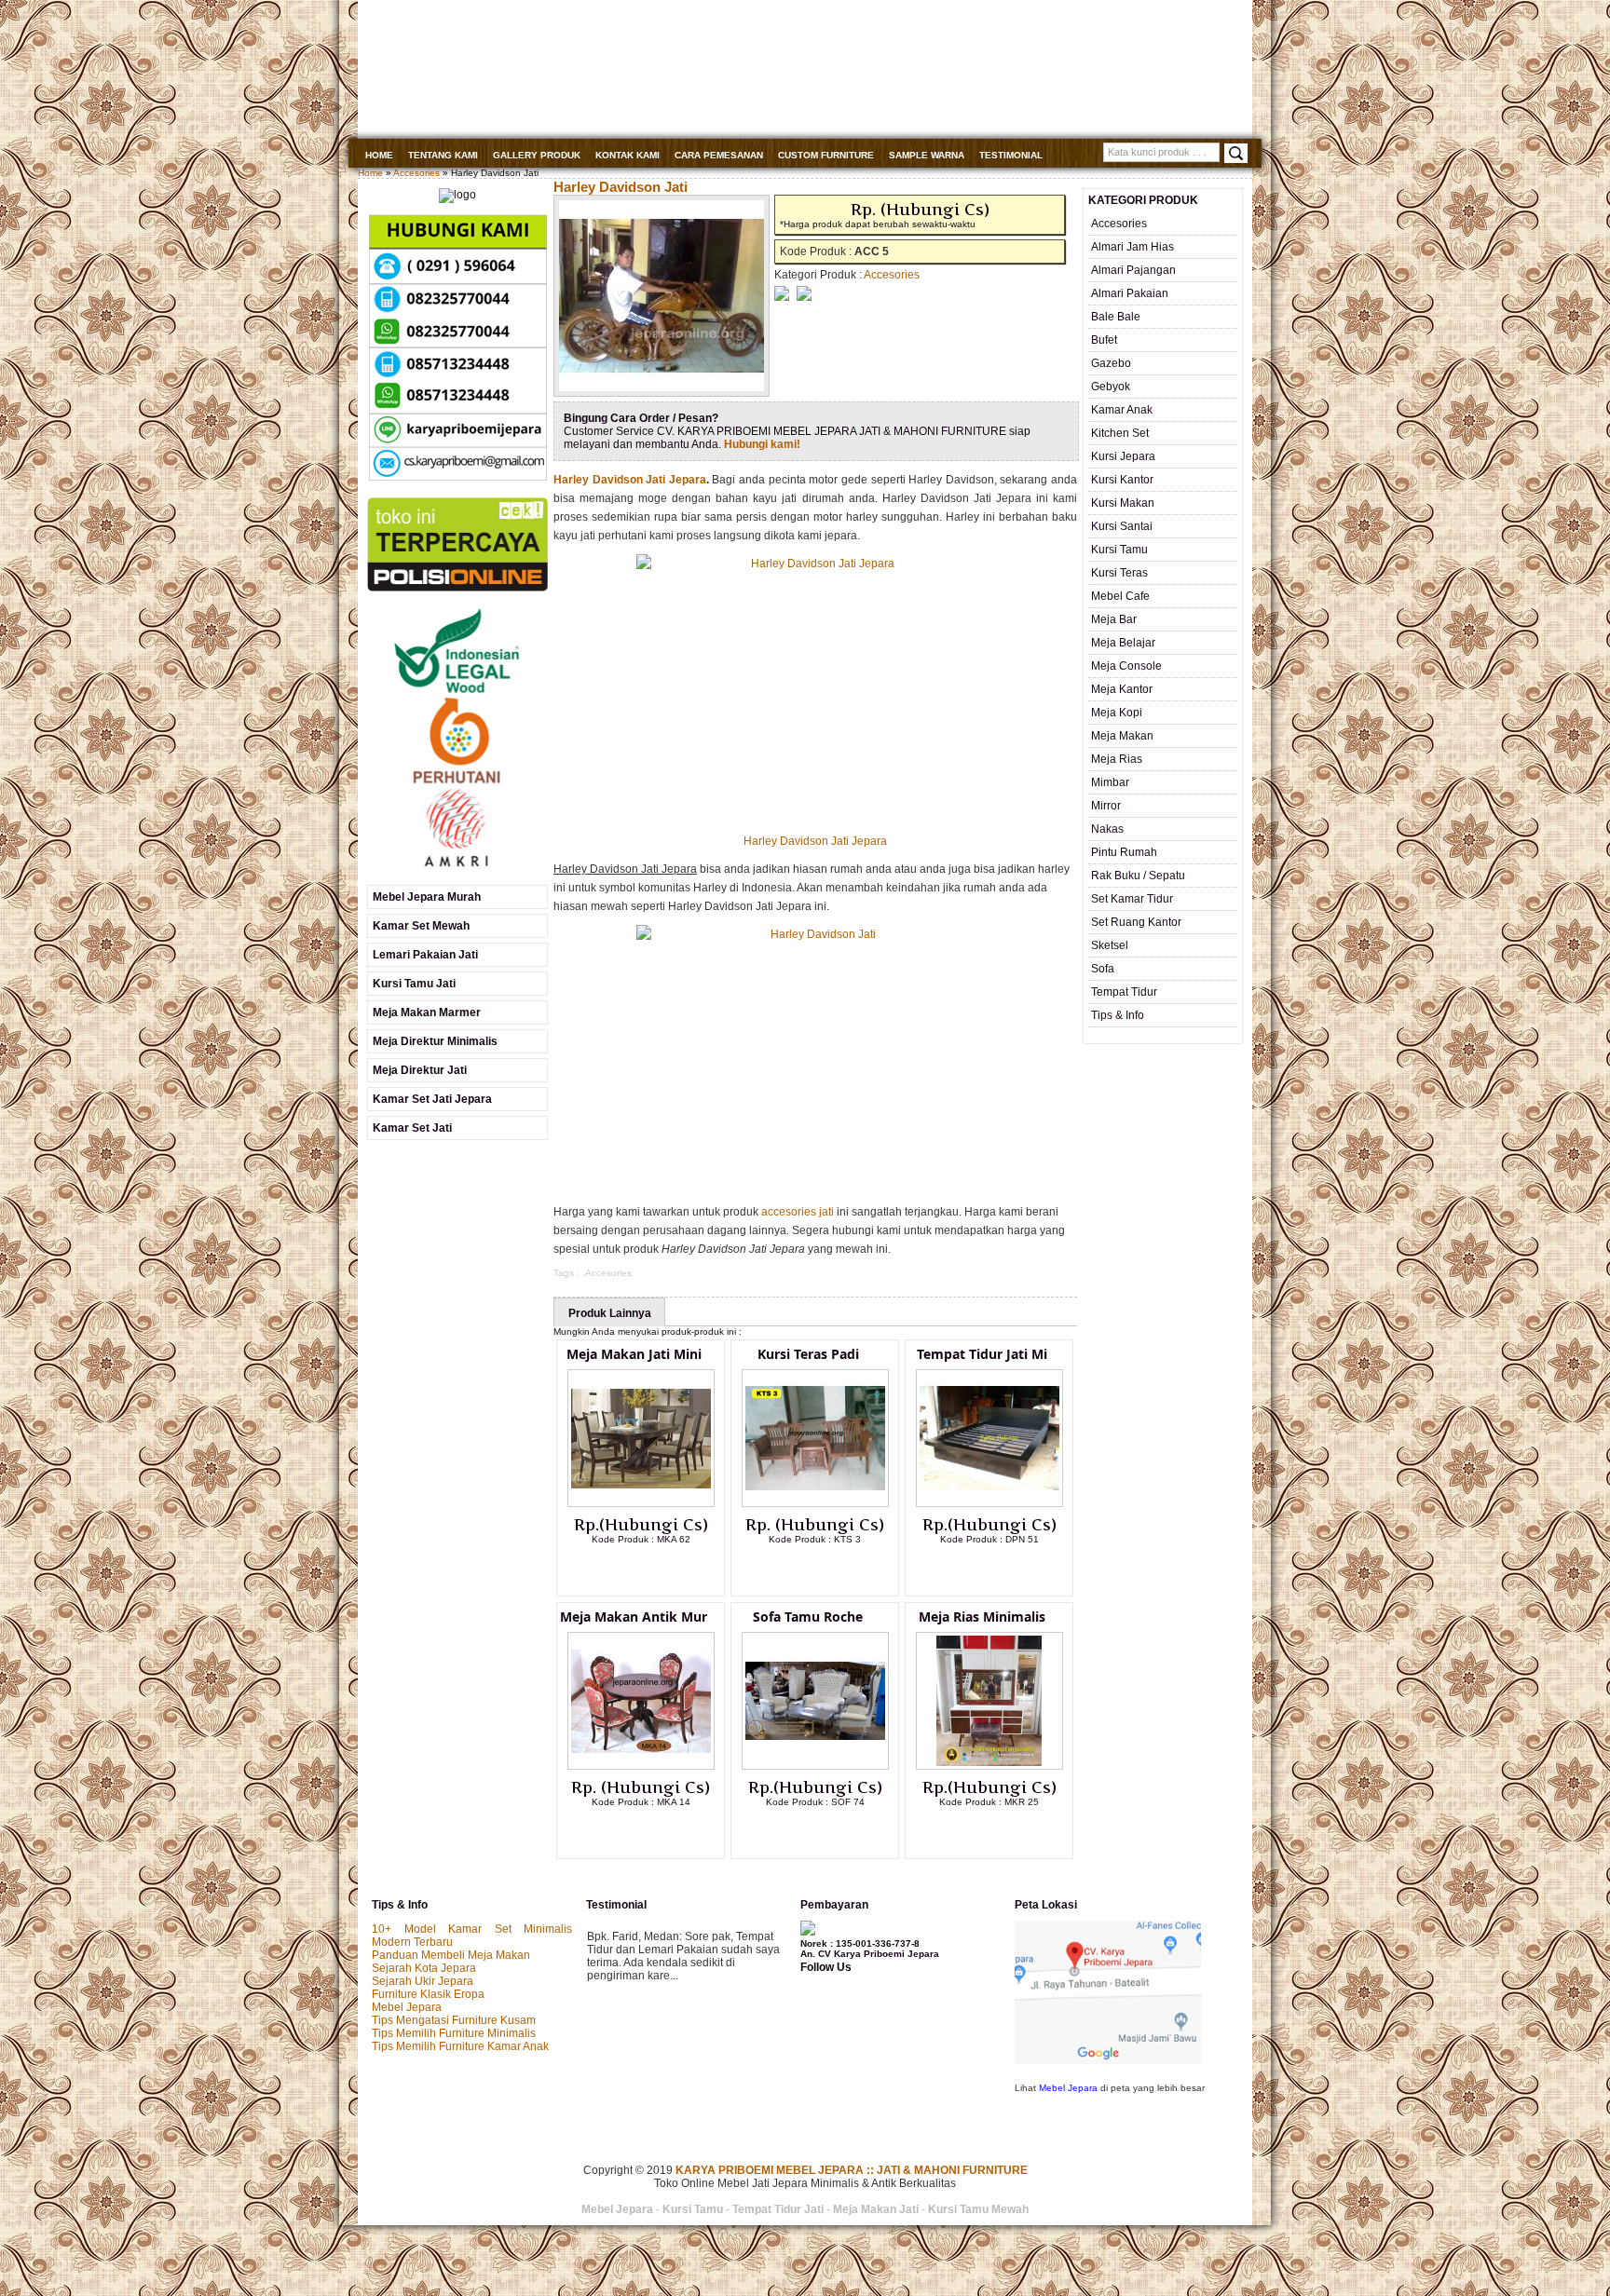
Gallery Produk (537, 155)
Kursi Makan (1123, 503)
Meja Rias (1117, 759)
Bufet (1104, 340)
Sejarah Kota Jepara (424, 1968)
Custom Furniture (826, 155)
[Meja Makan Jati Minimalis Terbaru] (641, 1503)
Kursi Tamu (1119, 550)
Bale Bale (1116, 317)
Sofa (1103, 969)
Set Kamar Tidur (1132, 899)
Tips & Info (1118, 1015)
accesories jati (798, 1212)
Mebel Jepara (407, 2007)
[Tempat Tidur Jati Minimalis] (989, 1503)
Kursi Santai (1122, 526)
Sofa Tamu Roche (808, 1617)
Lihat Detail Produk (655, 1569)
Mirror (1106, 806)
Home (379, 155)
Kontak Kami (628, 155)
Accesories (416, 173)
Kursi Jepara (1123, 456)
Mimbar (1110, 782)
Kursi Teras (1119, 573)
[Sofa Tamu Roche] (815, 1766)
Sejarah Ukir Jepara (423, 1981)
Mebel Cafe (1120, 596)
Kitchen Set (1120, 433)
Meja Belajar (1123, 643)
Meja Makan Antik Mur (634, 1617)
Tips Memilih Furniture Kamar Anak (460, 2046)
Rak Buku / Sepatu (1138, 876)
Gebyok (1111, 387)
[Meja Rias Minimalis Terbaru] (989, 1766)
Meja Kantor (1122, 689)
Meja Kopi (1117, 713)
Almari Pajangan (1133, 270)
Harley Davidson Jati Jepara (630, 480)
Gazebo (1111, 363)
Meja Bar (1114, 619)
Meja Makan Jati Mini (634, 1354)
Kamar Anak (1122, 410)
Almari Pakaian (1130, 293)
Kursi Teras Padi (808, 1354)
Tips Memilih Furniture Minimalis (454, 2033)
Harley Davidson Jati (621, 187)
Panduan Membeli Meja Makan (451, 1955)
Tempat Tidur (1124, 992)
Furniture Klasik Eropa (428, 1994)
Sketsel (1110, 945)
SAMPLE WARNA (927, 155)
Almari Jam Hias (1132, 247)
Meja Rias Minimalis (982, 1617)
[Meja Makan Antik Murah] (641, 1766)
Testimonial (1011, 155)
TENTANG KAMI (443, 155)
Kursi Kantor (1122, 480)
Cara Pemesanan (719, 155)
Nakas (1107, 829)
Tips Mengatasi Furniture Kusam (454, 2020)
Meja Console (1126, 666)
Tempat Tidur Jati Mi (982, 1354)
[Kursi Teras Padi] (815, 1503)
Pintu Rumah (1124, 852)
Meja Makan (1122, 736)
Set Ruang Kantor (1136, 922)
